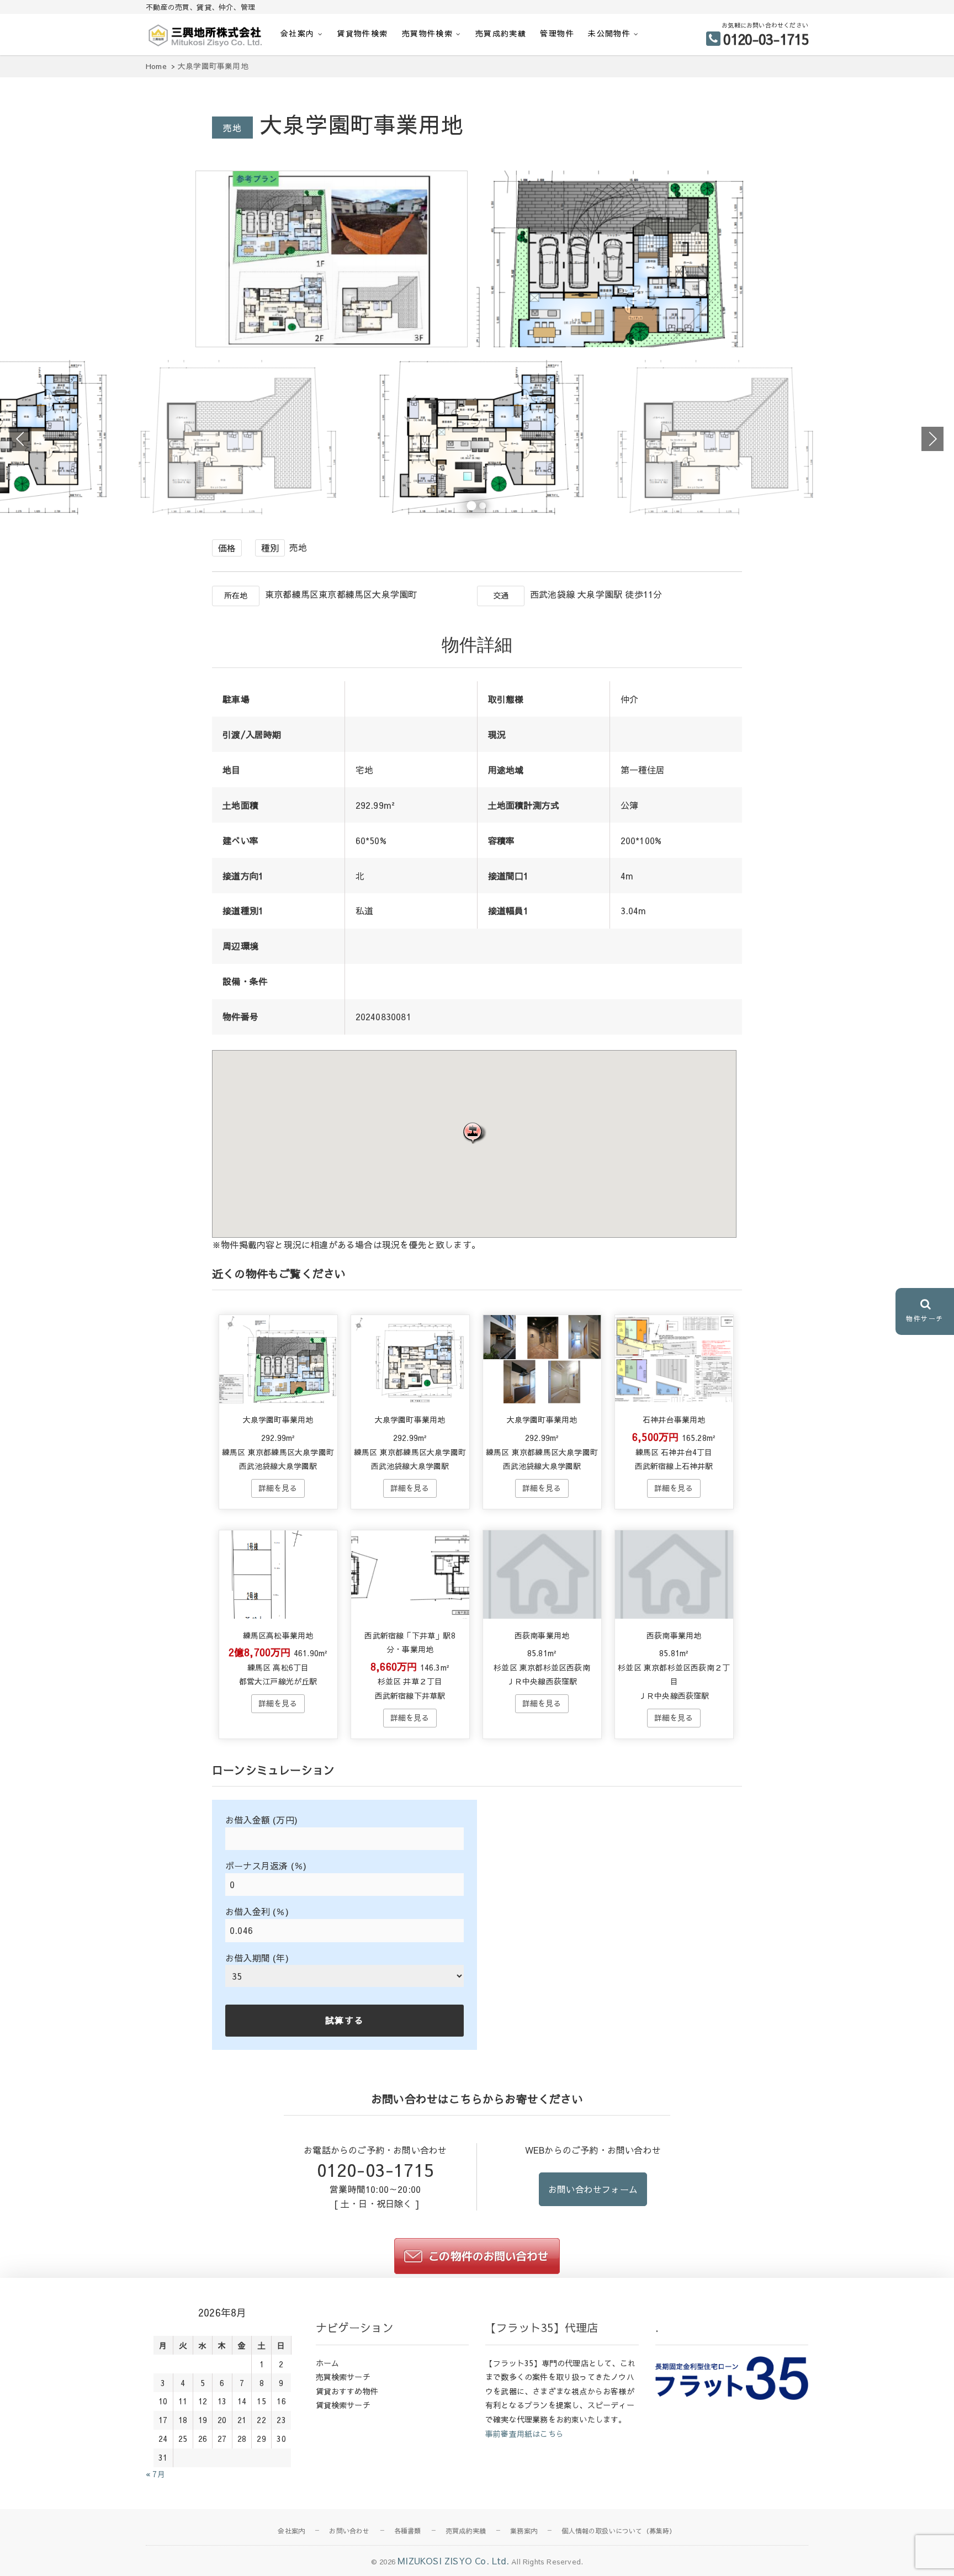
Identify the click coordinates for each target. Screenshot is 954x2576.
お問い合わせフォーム (593, 2189)
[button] (474, 1133)
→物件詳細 (278, 1488)
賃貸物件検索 (362, 33)
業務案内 (524, 2531)
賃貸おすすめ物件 (347, 2391)
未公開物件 (609, 33)
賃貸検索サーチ (343, 2405)
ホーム (328, 2363)
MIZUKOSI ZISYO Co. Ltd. (453, 2561)
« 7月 (155, 2474)
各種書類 (408, 2531)
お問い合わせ (349, 2531)
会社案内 (298, 33)
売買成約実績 (501, 33)
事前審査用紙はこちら (524, 2434)
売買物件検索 (427, 33)
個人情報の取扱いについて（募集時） (619, 2531)
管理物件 (557, 33)
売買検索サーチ (343, 2377)
